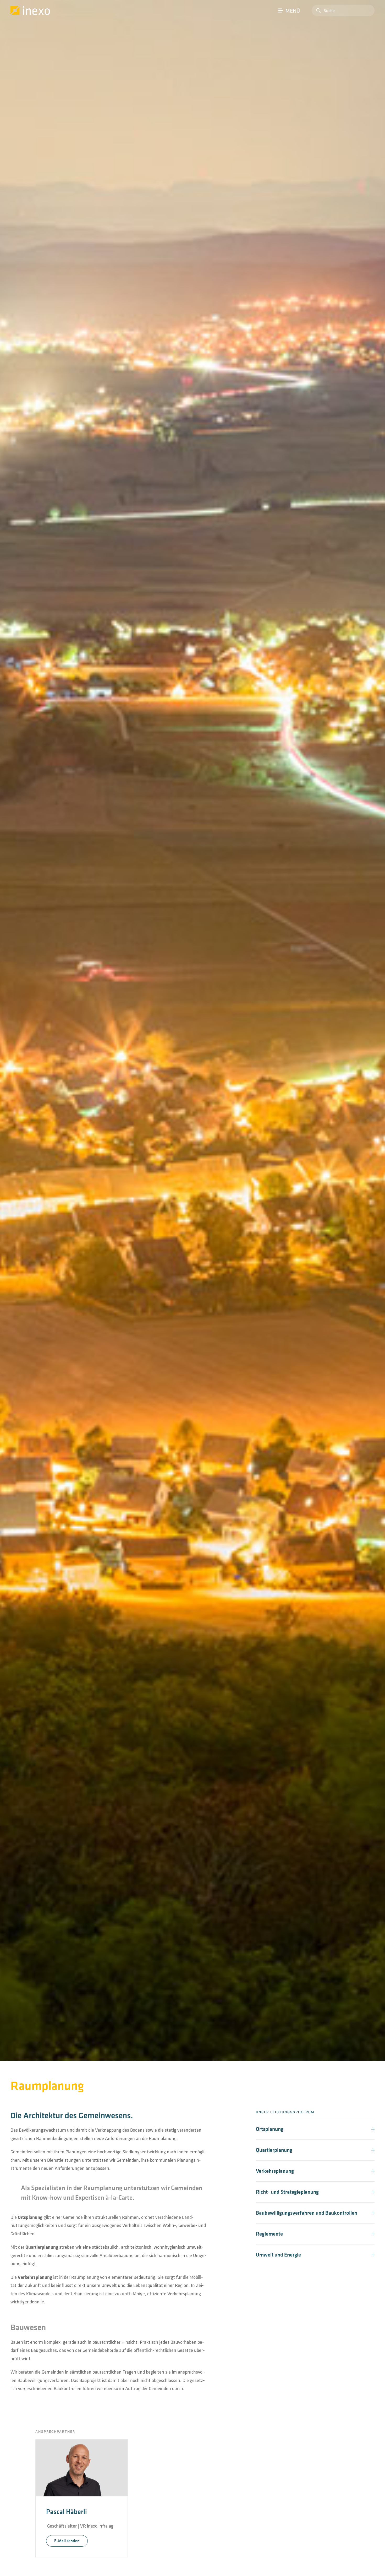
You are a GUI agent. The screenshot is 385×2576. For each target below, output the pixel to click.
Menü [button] (293, 10)
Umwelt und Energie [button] (278, 2255)
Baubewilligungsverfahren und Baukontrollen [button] (307, 2213)
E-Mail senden (67, 2541)
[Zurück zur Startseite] (30, 10)
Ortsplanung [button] (270, 2129)
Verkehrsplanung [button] (275, 2171)
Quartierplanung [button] (274, 2150)
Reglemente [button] (269, 2234)
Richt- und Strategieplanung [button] (287, 2192)
